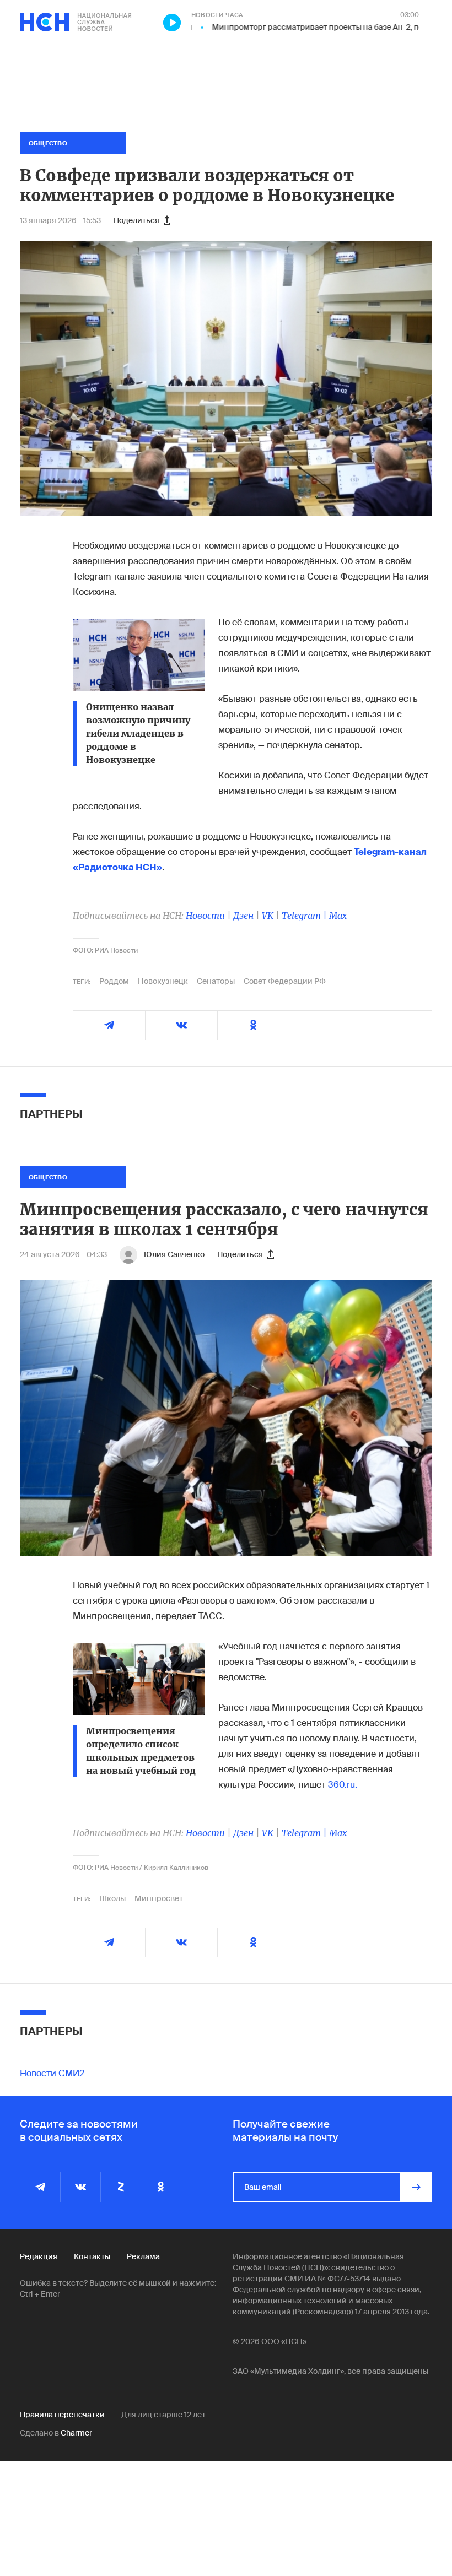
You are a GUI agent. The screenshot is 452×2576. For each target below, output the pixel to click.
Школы (112, 1898)
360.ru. (343, 1785)
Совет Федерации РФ (285, 981)
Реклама (143, 2256)
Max (338, 916)
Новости (205, 916)
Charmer (76, 2433)
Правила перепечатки (62, 2415)
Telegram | (305, 916)
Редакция (39, 2256)
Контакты (92, 2256)
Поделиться (136, 220)
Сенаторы (216, 981)
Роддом (114, 981)
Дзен (243, 916)
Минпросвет (159, 1898)
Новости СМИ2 (52, 2073)
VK (268, 916)
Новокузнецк (163, 981)
